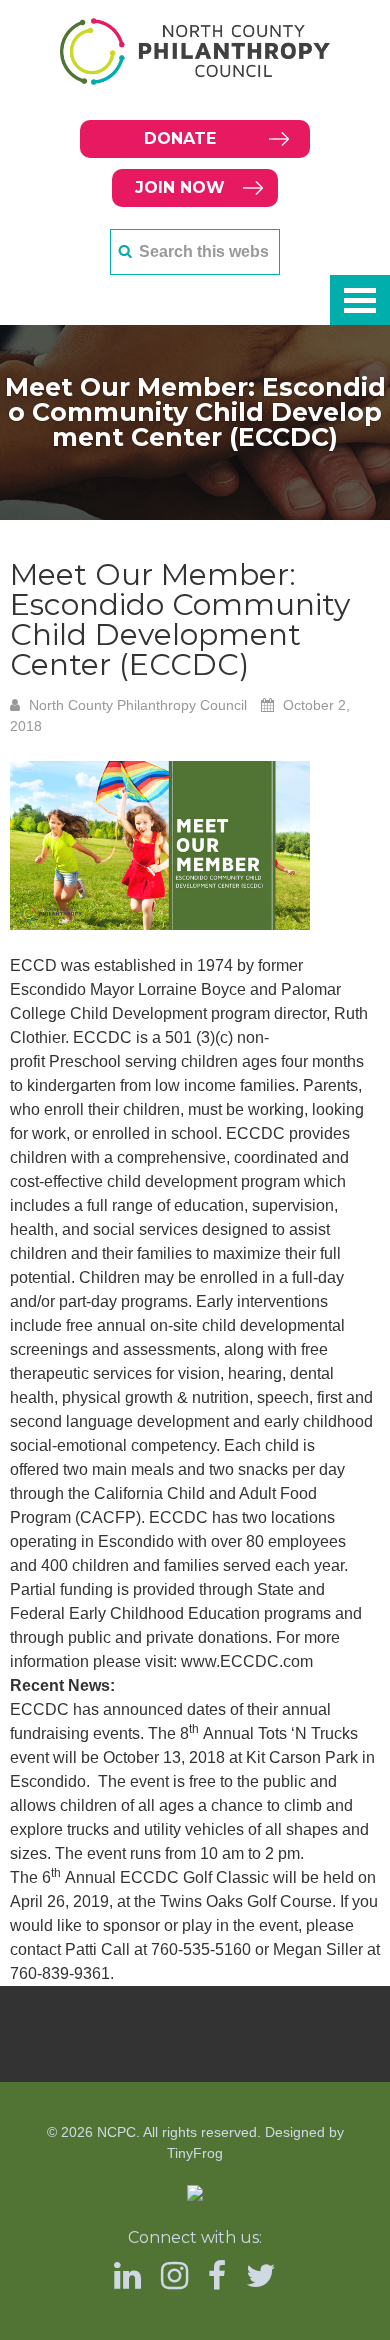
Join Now (180, 187)
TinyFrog (195, 2153)
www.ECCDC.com (247, 1661)
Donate (180, 138)
